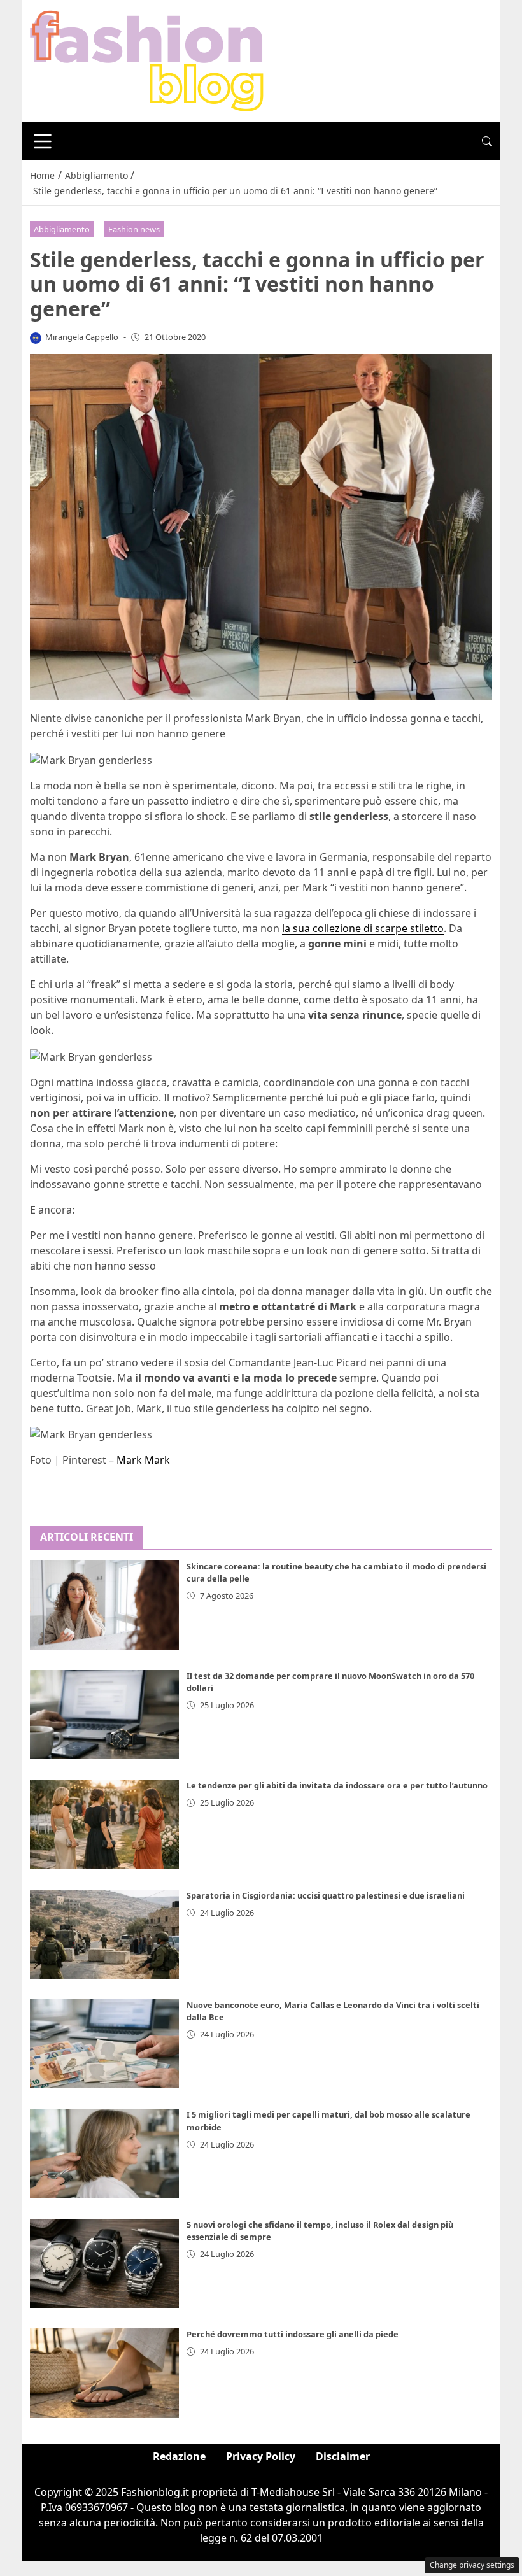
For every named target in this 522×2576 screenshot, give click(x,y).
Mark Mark (143, 1460)
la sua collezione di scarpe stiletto (363, 928)
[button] (487, 141)
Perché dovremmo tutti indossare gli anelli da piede (293, 2334)
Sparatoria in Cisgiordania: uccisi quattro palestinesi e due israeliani (326, 1895)
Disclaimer (343, 2456)
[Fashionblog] (147, 60)
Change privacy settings (472, 2565)
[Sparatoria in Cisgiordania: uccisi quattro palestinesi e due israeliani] (104, 1934)
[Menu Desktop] (43, 141)
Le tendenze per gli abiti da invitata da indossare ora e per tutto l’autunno (337, 1785)
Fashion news (134, 229)
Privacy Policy (261, 2456)
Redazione (179, 2456)
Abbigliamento (62, 229)
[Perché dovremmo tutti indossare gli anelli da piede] (104, 2373)
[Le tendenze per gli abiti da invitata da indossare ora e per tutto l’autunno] (104, 1824)
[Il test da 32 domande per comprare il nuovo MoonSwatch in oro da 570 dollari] (104, 1715)
